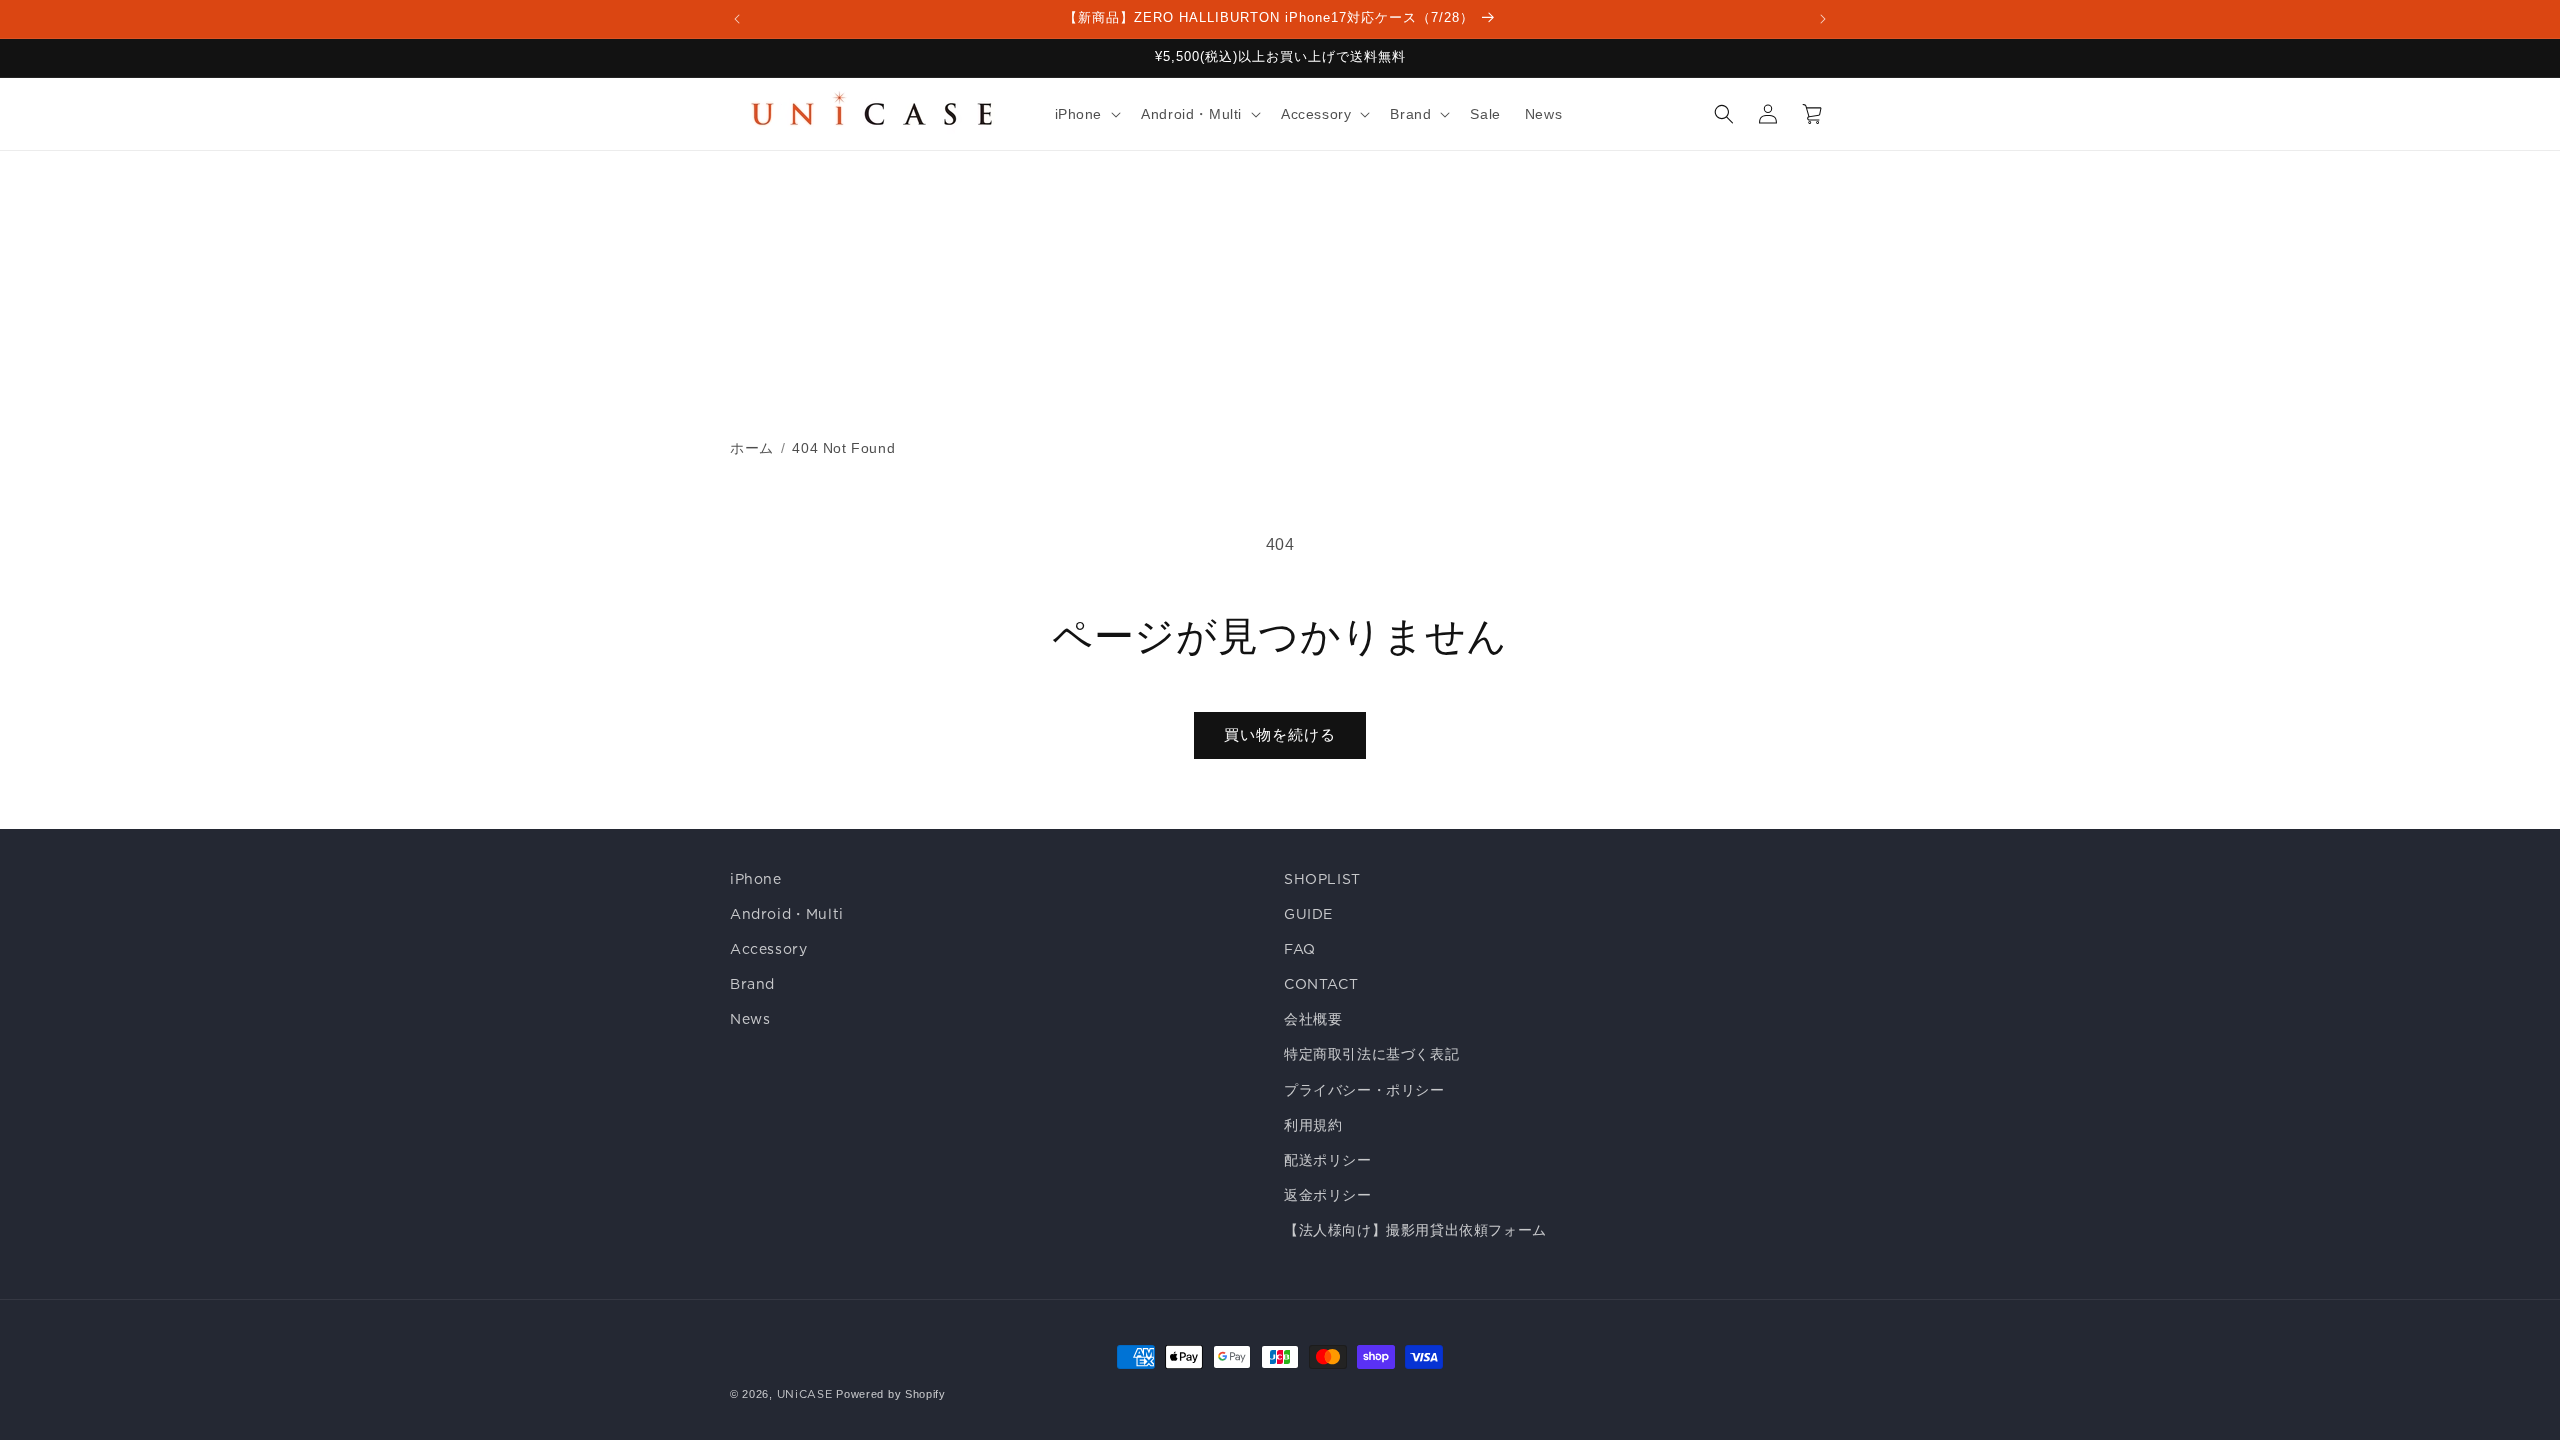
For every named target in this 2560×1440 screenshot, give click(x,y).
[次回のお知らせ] (1823, 19)
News (750, 1019)
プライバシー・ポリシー (1364, 1090)
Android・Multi (787, 914)
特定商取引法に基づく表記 (1371, 1054)
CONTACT (1321, 984)
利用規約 (1313, 1125)
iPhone (756, 879)
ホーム (752, 448)
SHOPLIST (1322, 879)
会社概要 (1313, 1019)
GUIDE (1308, 914)
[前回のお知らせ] (737, 19)
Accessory (768, 949)
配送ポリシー (1328, 1160)
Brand (752, 984)
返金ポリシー (1328, 1195)
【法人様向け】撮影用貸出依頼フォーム (1415, 1230)
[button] (1086, 114)
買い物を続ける (1280, 734)
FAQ (1300, 949)
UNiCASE (805, 1394)
